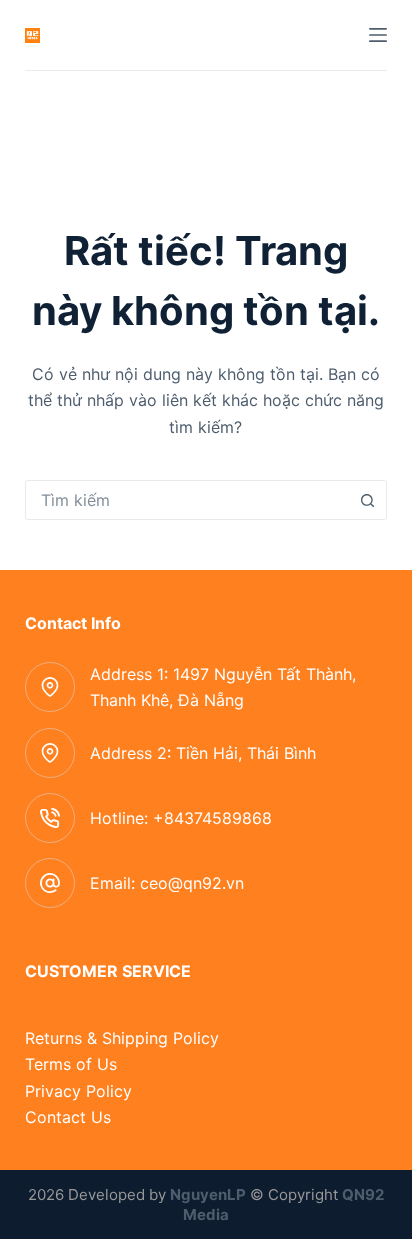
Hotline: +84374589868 (181, 818)
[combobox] (187, 500)
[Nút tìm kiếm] (367, 500)
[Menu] (378, 35)
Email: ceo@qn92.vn (167, 883)
